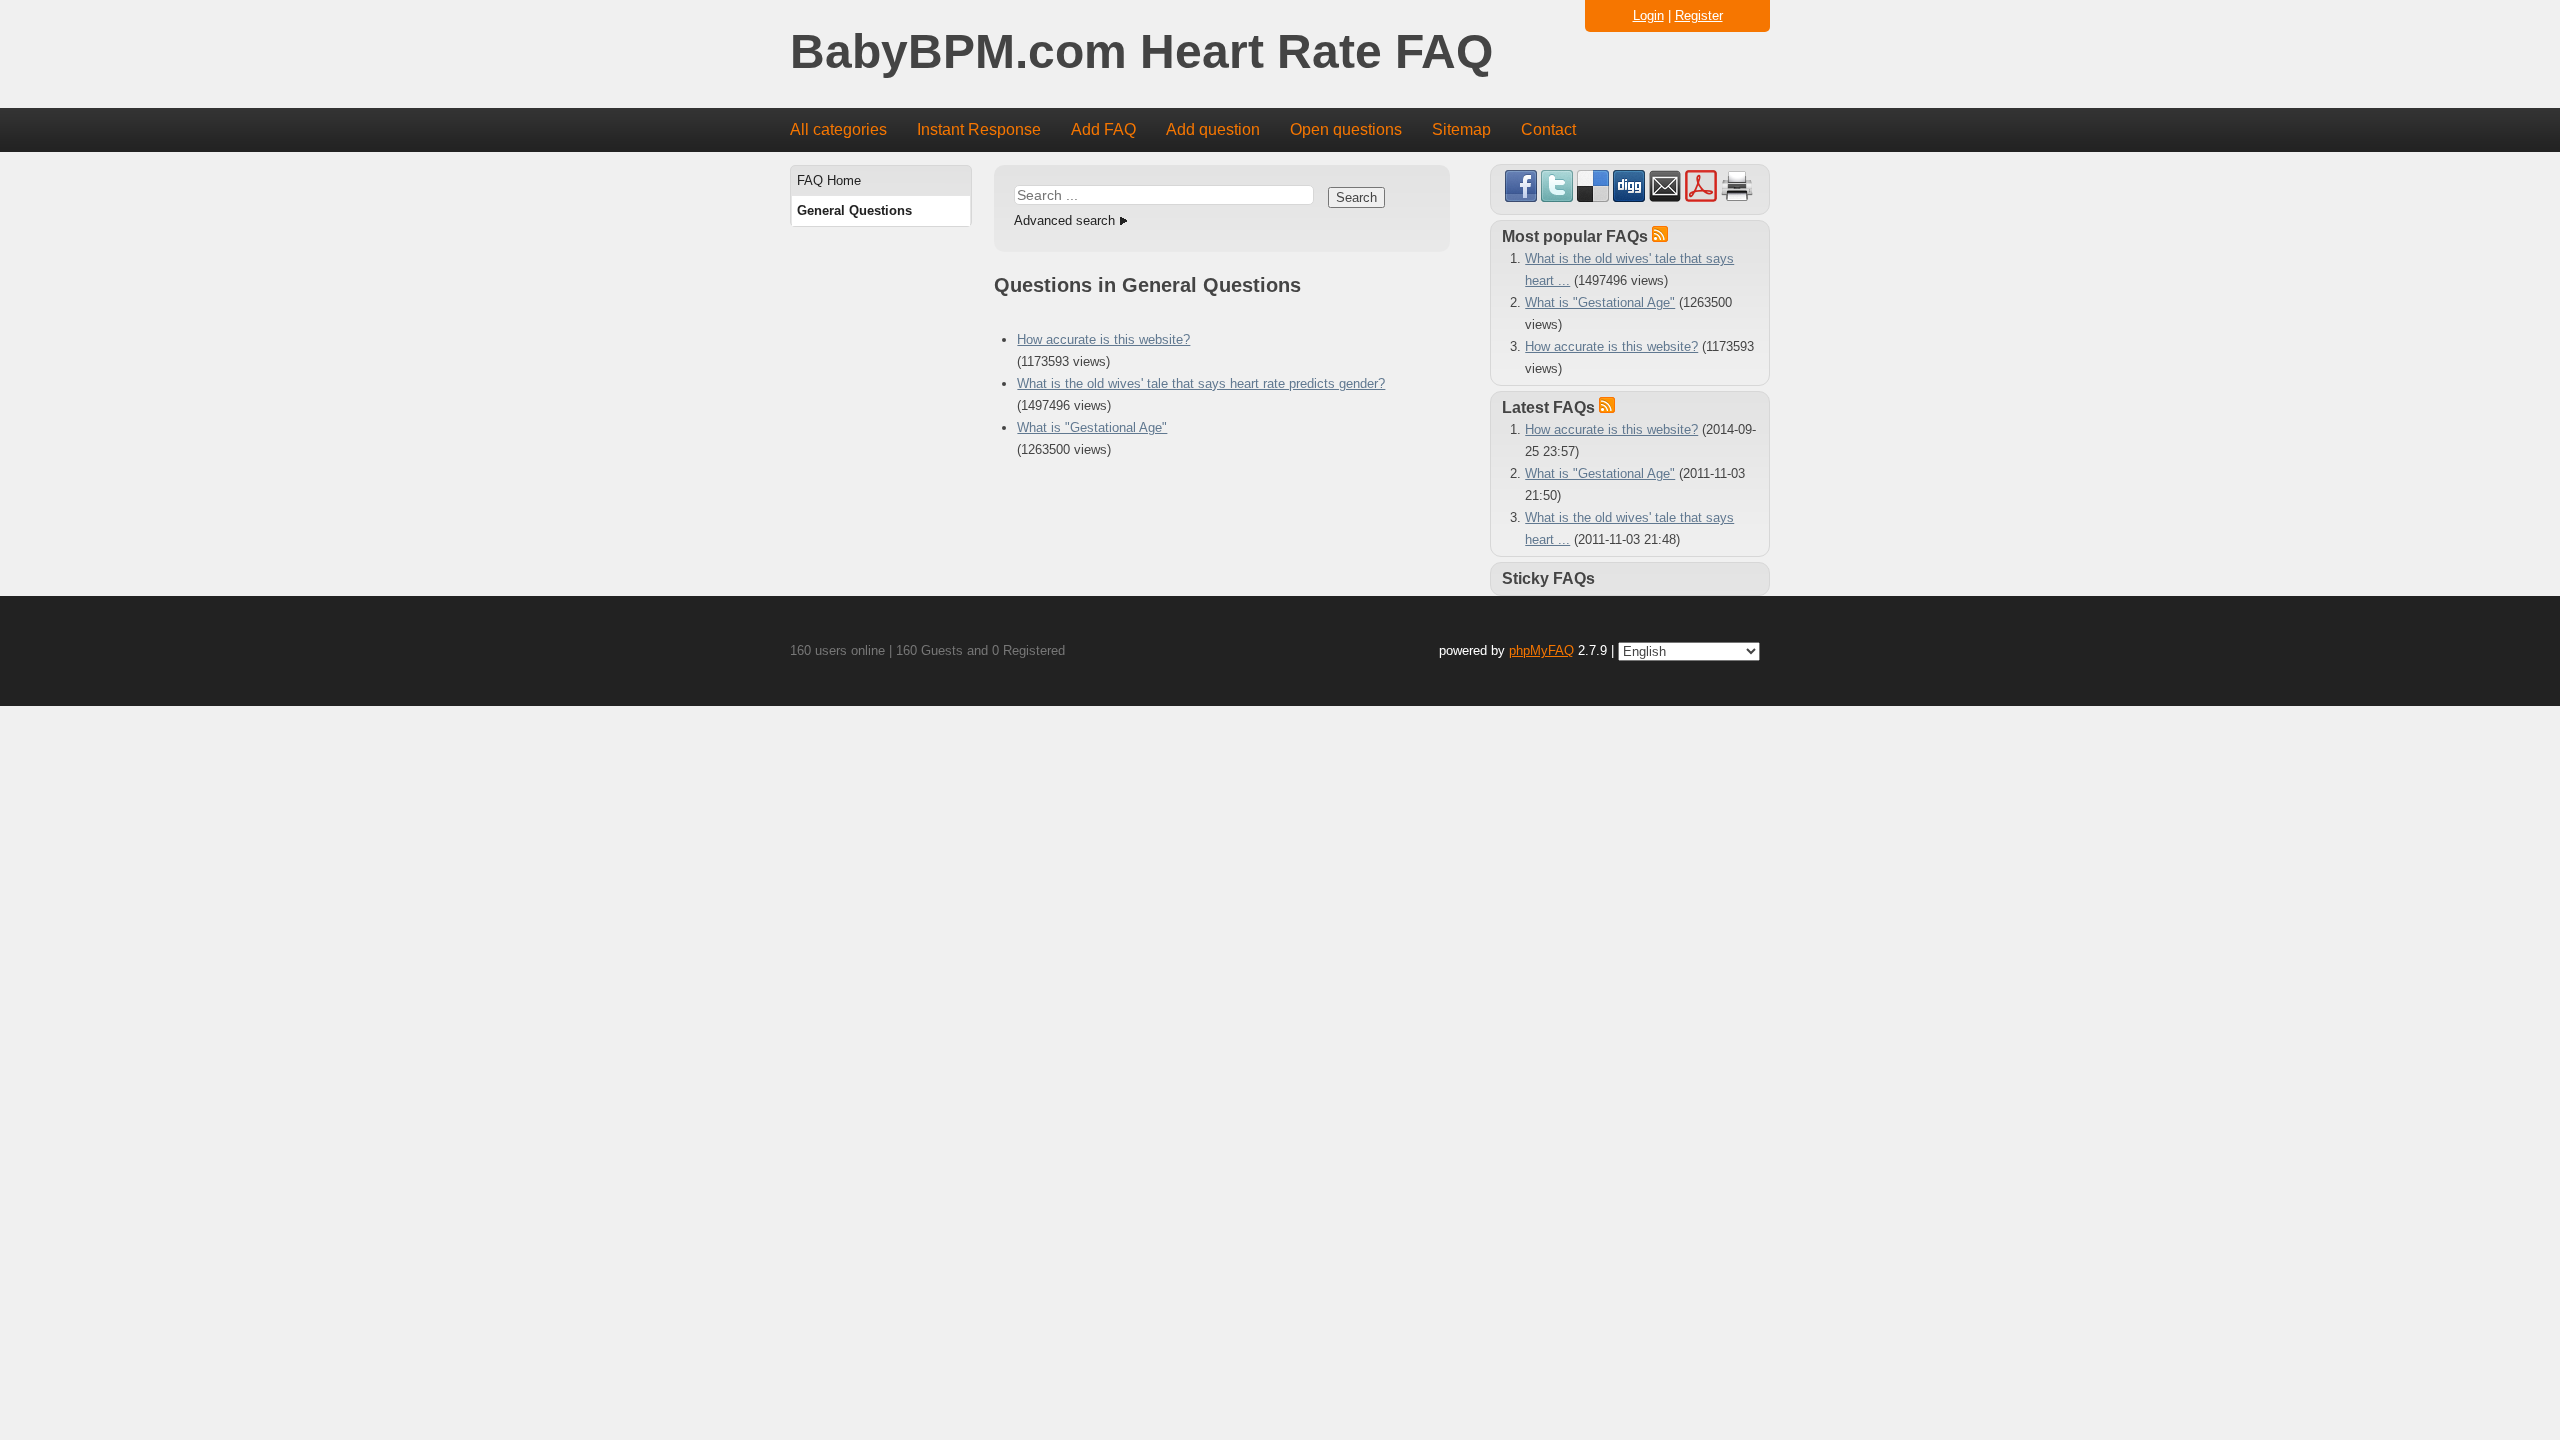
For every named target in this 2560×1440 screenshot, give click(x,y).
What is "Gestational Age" (1092, 427)
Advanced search (1064, 220)
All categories (838, 129)
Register (1699, 15)
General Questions (854, 210)
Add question (1213, 129)
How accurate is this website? (1103, 339)
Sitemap (1461, 129)
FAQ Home (829, 180)
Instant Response (979, 129)
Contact (1548, 129)
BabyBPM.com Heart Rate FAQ (1141, 52)
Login (1648, 15)
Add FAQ (1103, 129)
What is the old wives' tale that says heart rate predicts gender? (1201, 383)
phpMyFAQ (1541, 650)
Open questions (1346, 129)
